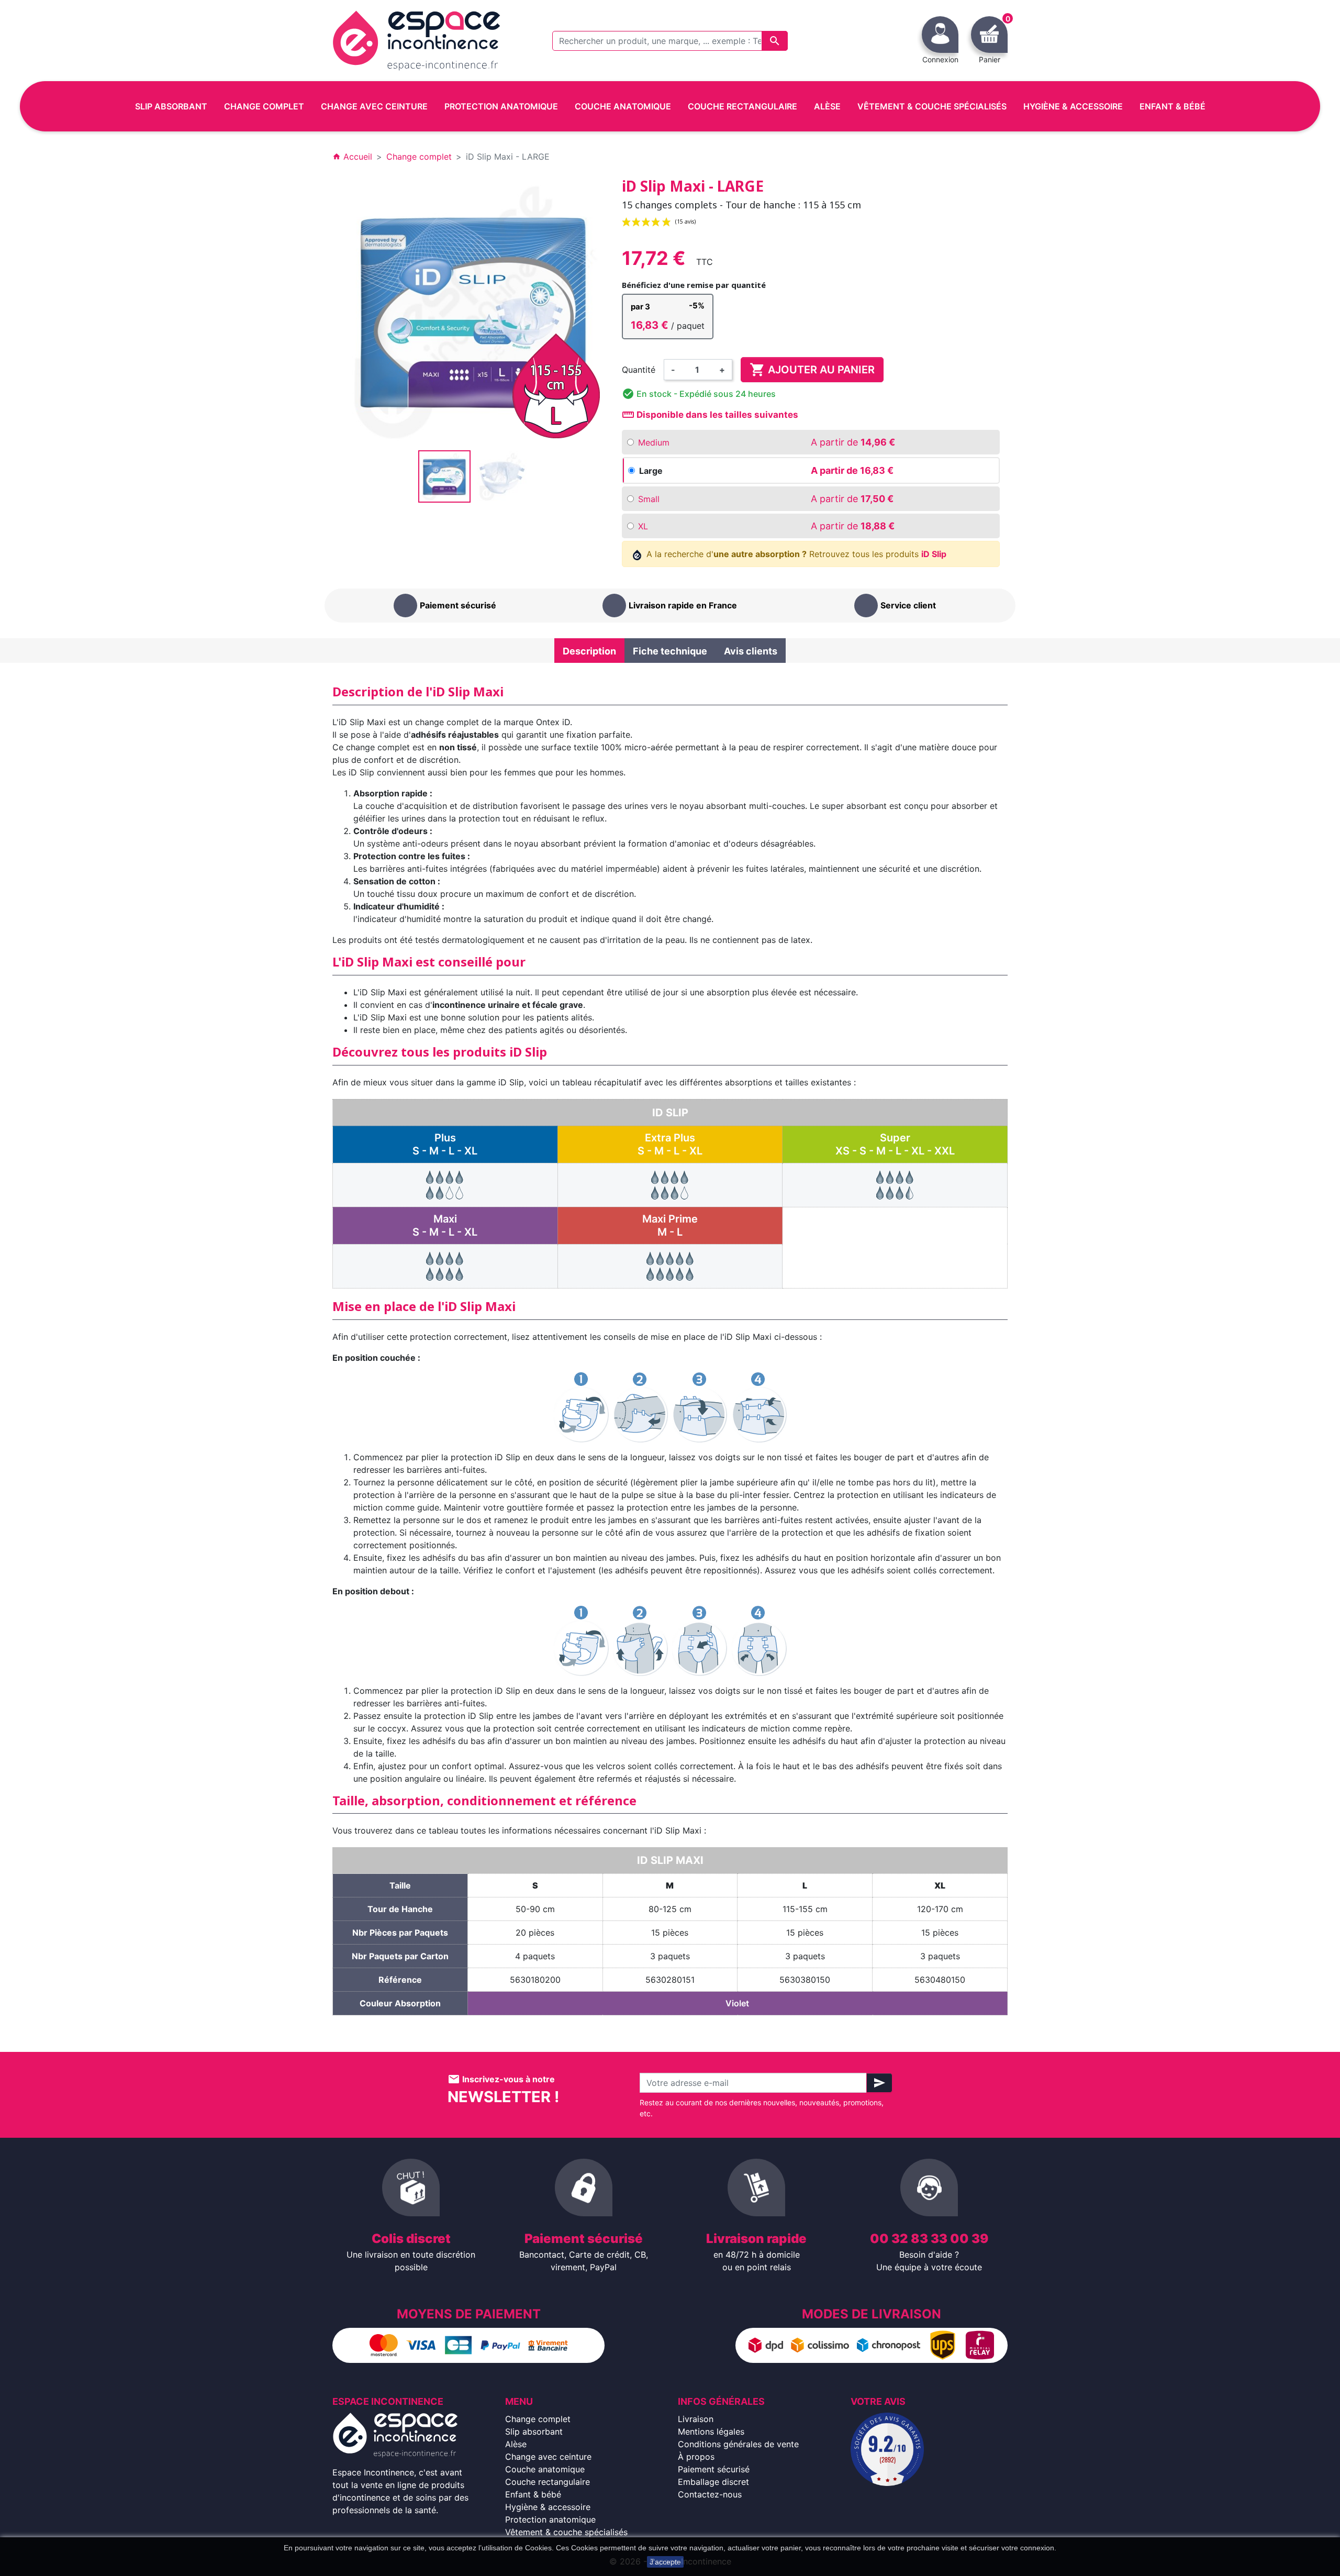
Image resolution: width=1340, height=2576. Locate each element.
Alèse (516, 2444)
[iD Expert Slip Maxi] (445, 1265)
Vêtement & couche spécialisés (566, 2532)
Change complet (538, 2419)
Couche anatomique (545, 2469)
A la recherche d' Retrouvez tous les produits (795, 554)
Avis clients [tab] (751, 651)
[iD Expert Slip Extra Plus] (670, 1184)
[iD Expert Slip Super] (895, 1184)
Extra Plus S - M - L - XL (670, 1144)
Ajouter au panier (812, 370)
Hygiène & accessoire (548, 2507)
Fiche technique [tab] (670, 651)
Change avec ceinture (548, 2457)
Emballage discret (713, 2482)
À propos (696, 2457)
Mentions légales (711, 2431)
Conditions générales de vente (738, 2444)
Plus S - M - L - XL (445, 1144)
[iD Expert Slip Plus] (445, 1184)
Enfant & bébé (533, 2494)
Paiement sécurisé (714, 2469)
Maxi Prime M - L (670, 1225)
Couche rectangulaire (548, 2482)
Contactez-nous (710, 2494)
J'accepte (665, 2562)
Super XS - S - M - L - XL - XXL (895, 1144)
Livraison (696, 2419)
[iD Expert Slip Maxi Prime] (670, 1265)
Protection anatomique (550, 2519)
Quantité (639, 370)
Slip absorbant (534, 2431)
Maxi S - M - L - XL (445, 1225)
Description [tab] (589, 651)
